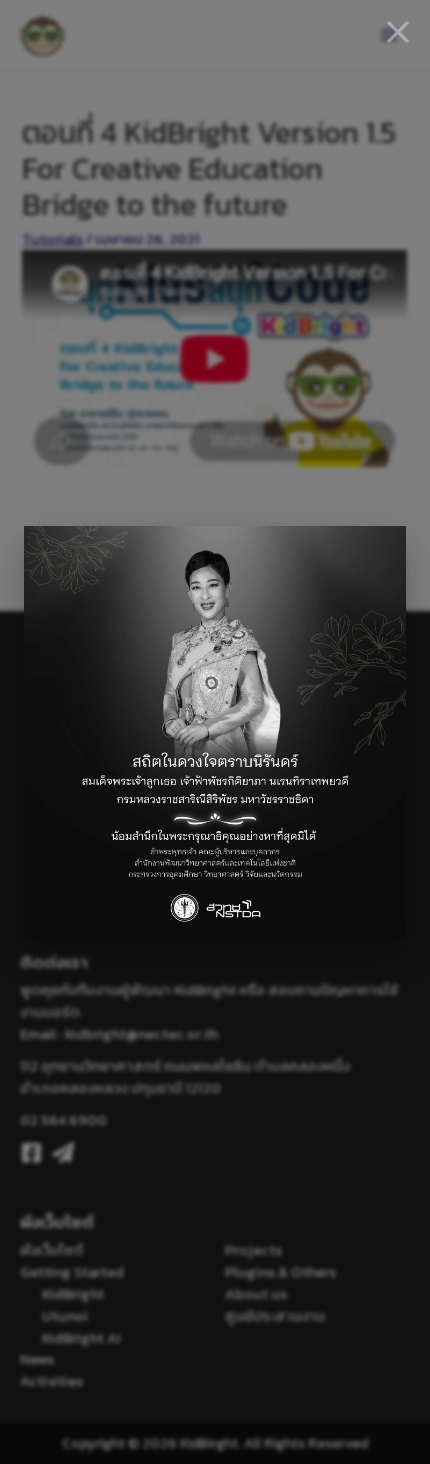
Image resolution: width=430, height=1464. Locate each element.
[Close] (398, 32)
